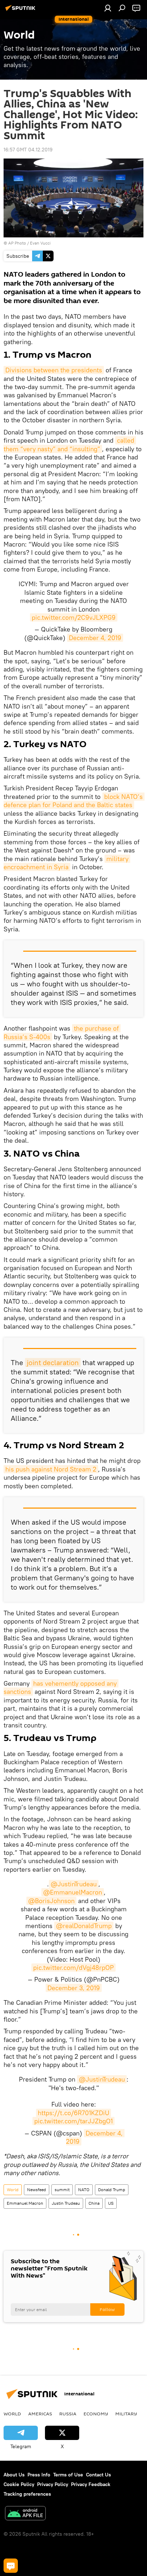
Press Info (39, 2475)
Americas (40, 2414)
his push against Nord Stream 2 (51, 1469)
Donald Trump (112, 2190)
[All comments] (11, 2566)
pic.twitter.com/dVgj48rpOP (73, 1968)
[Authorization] (108, 8)
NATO (84, 2190)
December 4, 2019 (95, 638)
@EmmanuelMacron (73, 1892)
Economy (96, 2414)
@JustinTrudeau (74, 1884)
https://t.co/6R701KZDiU (73, 2113)
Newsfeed (37, 2190)
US (111, 2203)
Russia (68, 2414)
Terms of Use (68, 2475)
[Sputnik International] (21, 11)
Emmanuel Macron (25, 2203)
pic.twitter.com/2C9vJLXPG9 (74, 617)
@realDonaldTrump (84, 1926)
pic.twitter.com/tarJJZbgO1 (73, 2121)
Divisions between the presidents (54, 370)
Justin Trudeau (66, 2203)
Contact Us (98, 2475)
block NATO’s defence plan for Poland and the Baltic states (74, 801)
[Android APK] (25, 2514)
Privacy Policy (53, 2484)
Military (126, 2414)
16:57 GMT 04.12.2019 (28, 150)
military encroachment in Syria (67, 863)
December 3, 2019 (74, 1988)
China (94, 2203)
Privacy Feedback (91, 2484)
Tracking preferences (27, 2494)
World (13, 2190)
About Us (14, 2475)
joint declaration (53, 1362)
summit (62, 2190)
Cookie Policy (19, 2484)
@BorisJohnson (51, 1901)
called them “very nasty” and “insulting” (70, 444)
